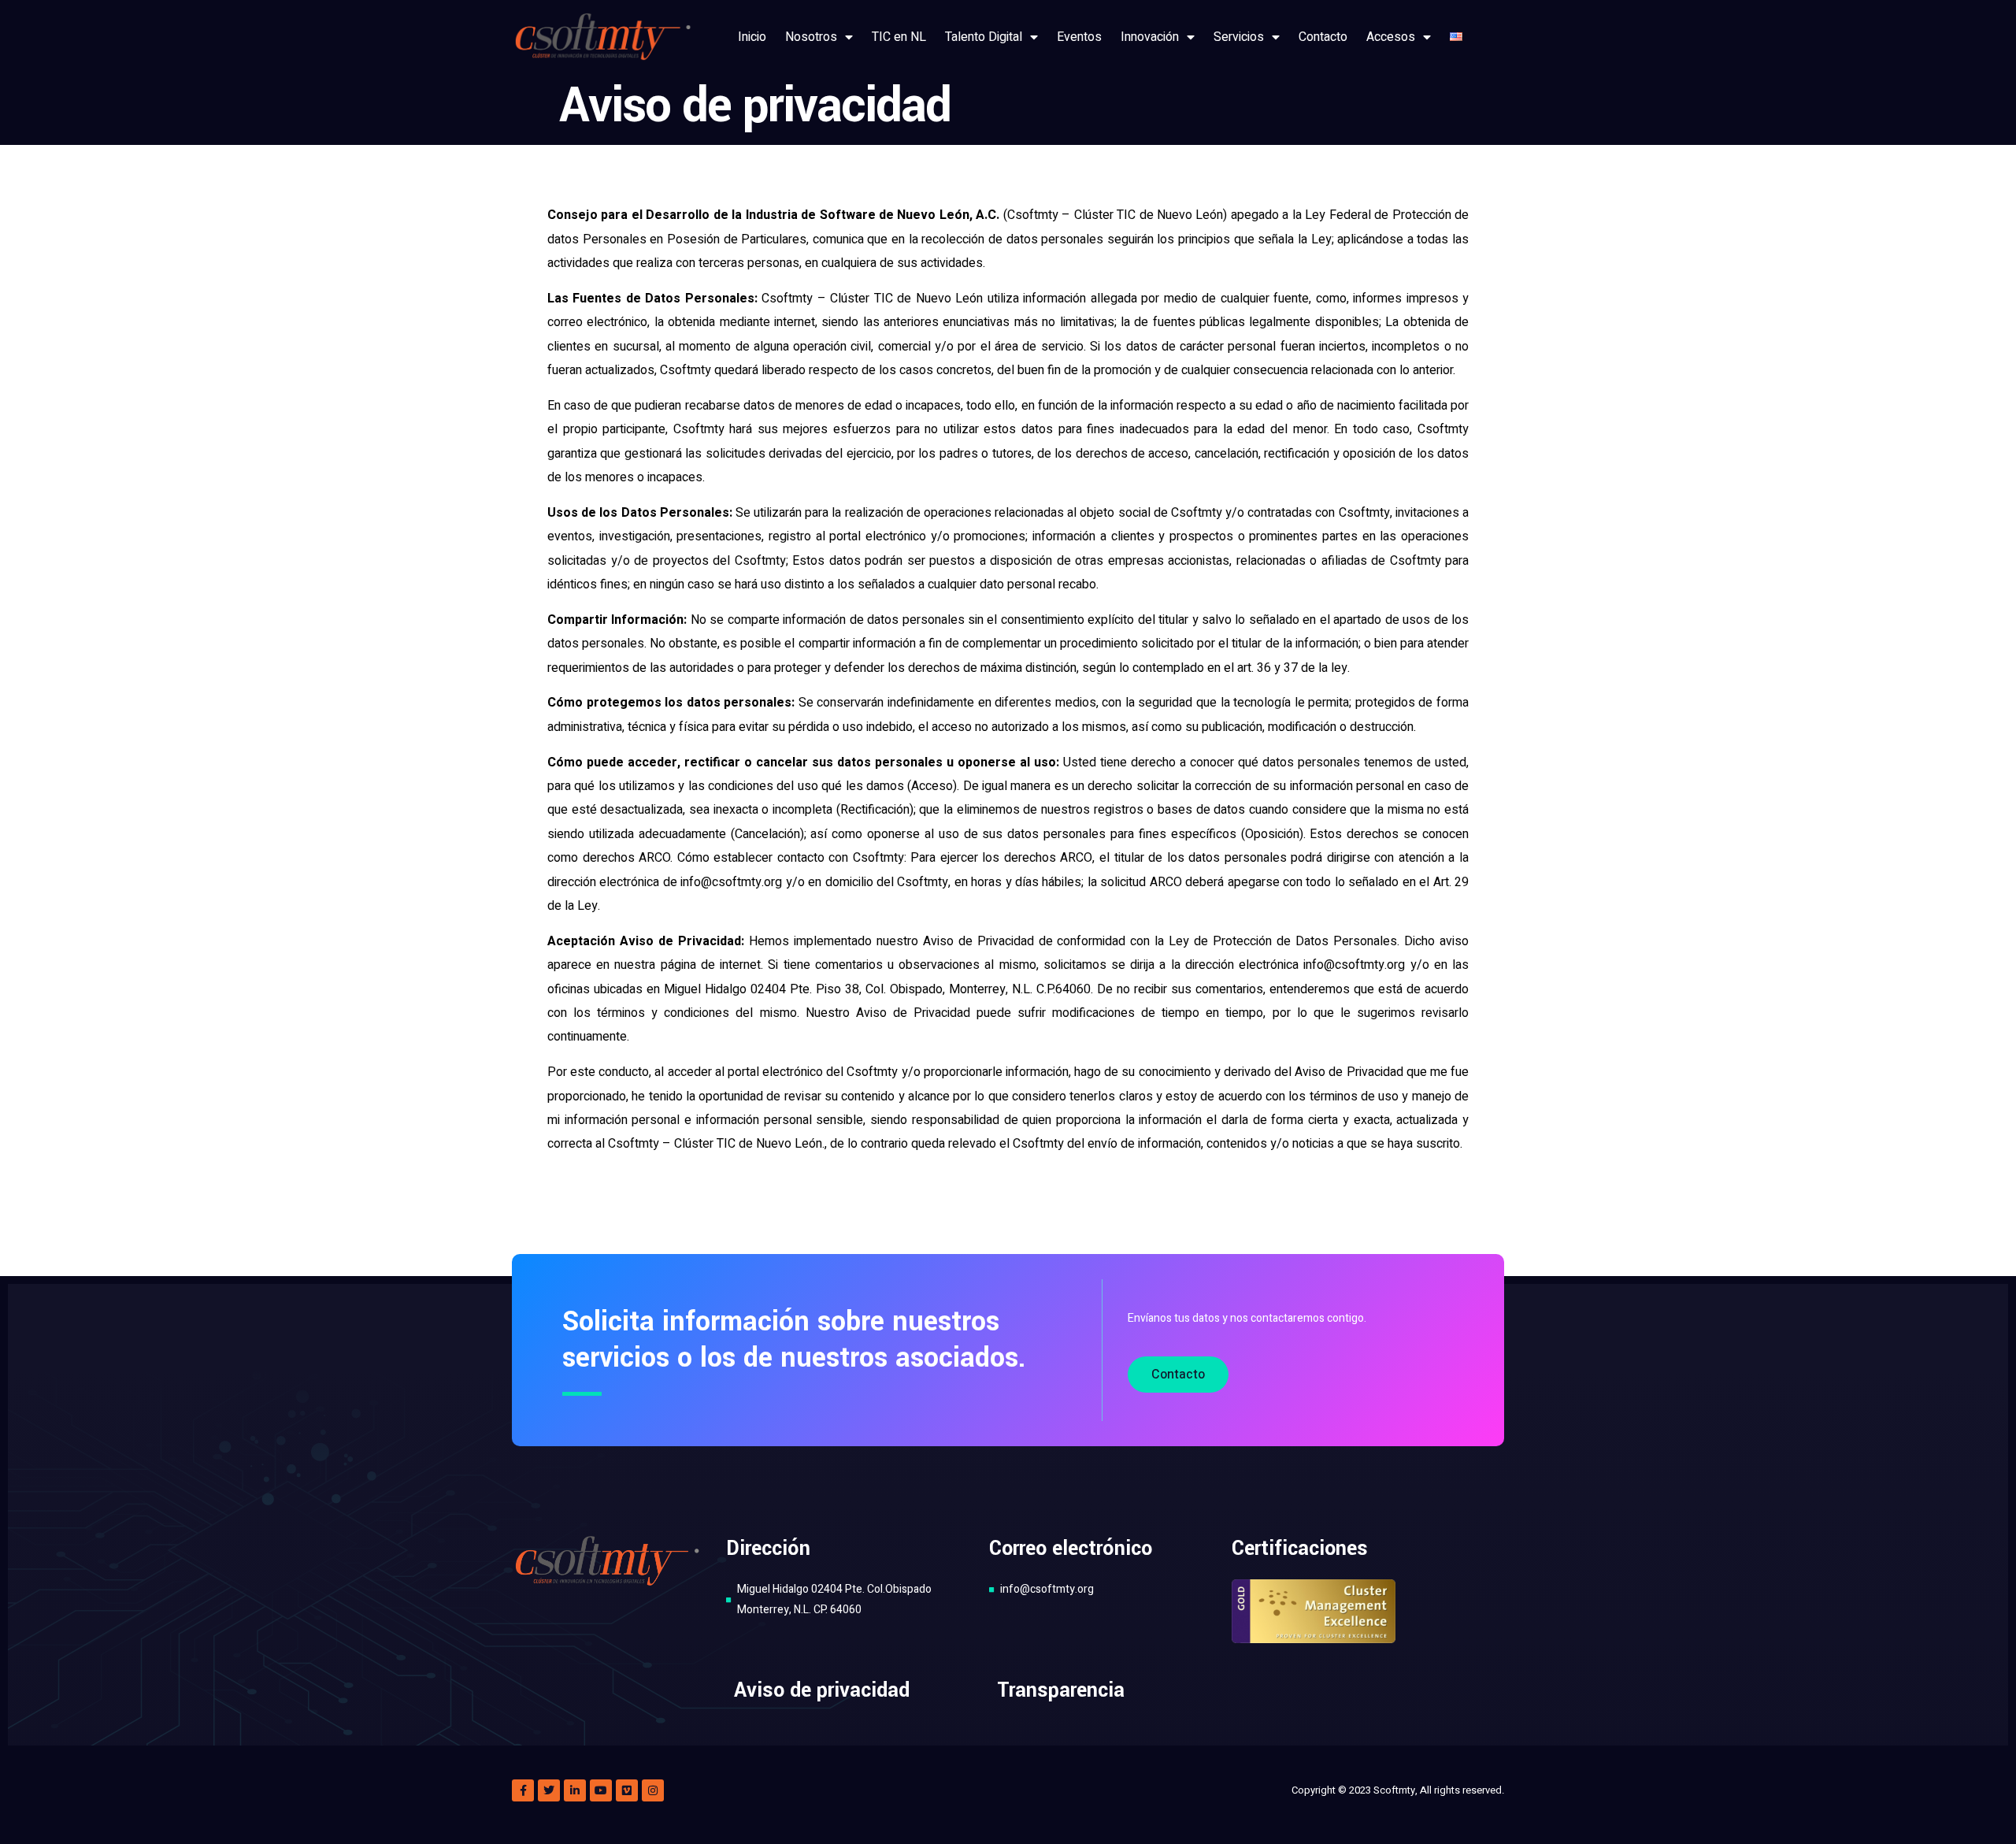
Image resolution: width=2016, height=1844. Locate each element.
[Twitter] (549, 1790)
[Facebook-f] (523, 1790)
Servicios (1239, 37)
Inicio (752, 37)
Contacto (1323, 37)
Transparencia (1061, 1690)
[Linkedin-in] (575, 1790)
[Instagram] (653, 1790)
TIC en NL (899, 37)
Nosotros (811, 37)
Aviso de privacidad (822, 1690)
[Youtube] (601, 1790)
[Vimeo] (627, 1790)
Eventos (1079, 37)
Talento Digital (984, 37)
